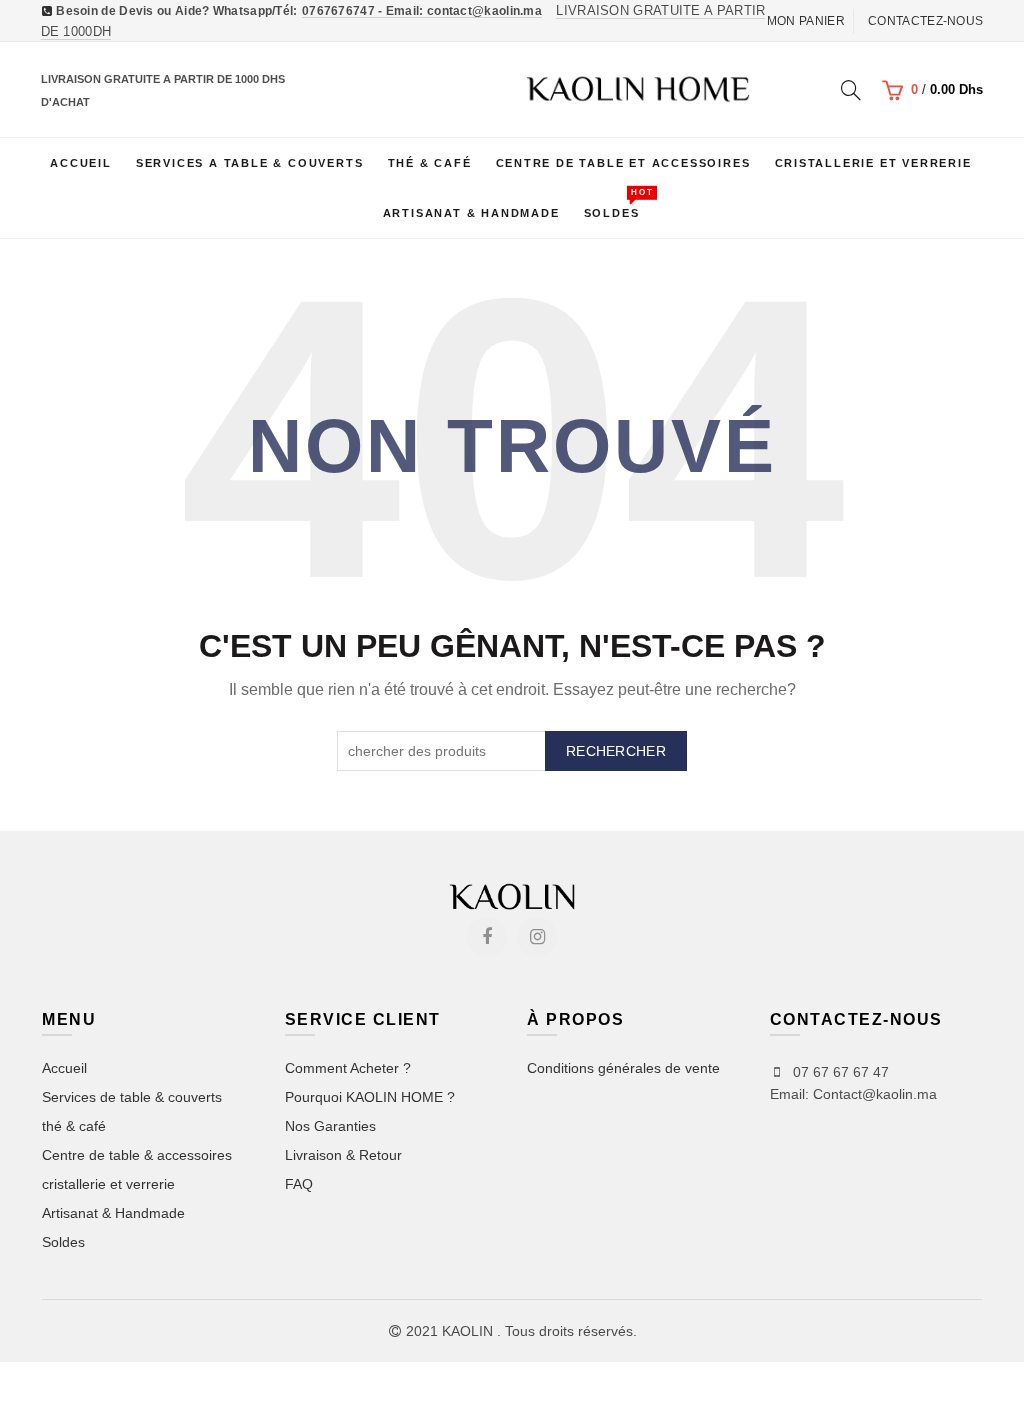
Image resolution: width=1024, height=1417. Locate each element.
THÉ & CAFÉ (430, 163)
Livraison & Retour (343, 1155)
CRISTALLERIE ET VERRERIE (873, 163)
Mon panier (806, 21)
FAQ (299, 1184)
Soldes (618, 203)
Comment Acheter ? (348, 1068)
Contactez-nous (925, 21)
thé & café (74, 1126)
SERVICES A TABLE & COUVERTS (250, 163)
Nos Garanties (330, 1126)
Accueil (81, 163)
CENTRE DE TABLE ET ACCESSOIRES (623, 163)
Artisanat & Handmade (113, 1213)
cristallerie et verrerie (108, 1184)
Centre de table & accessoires (137, 1155)
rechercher (616, 751)
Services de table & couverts (132, 1097)
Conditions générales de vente (623, 1068)
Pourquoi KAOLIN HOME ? (370, 1097)
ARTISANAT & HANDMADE (471, 213)
